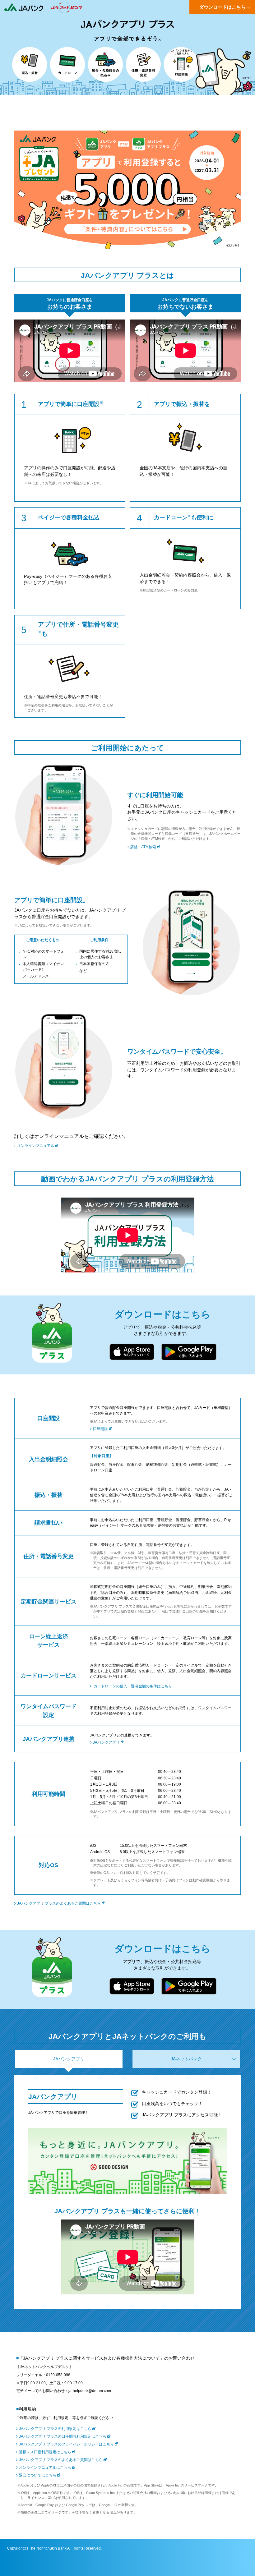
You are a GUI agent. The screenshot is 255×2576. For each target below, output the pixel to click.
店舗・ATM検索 (143, 847)
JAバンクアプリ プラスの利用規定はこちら (55, 2429)
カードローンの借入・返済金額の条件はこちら (133, 1686)
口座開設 (100, 1429)
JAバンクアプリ (106, 1742)
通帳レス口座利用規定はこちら (45, 2452)
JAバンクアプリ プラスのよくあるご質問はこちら (59, 1903)
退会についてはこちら (38, 2475)
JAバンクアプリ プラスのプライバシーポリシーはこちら (66, 2444)
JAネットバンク (186, 2059)
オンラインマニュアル (36, 1146)
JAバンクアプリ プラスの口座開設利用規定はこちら (63, 2436)
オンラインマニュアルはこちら (45, 2468)
